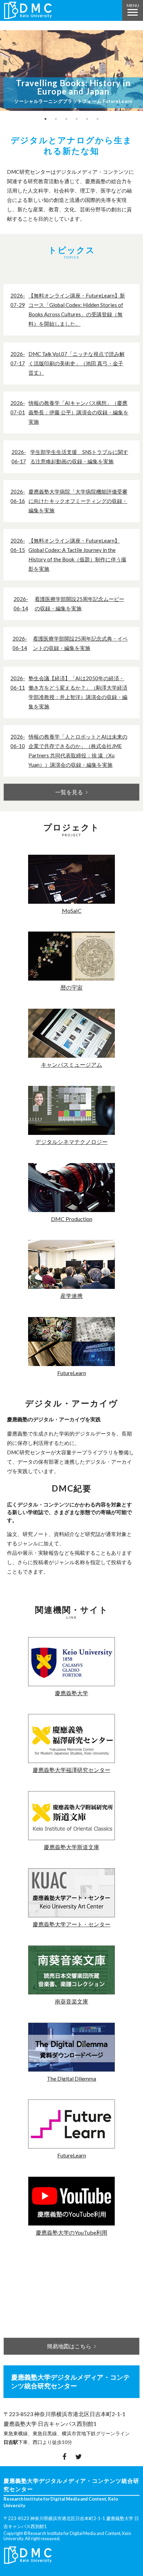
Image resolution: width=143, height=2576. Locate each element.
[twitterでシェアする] (79, 2456)
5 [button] (87, 119)
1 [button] (45, 119)
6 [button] (98, 119)
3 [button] (66, 119)
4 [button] (77, 119)
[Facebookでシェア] (64, 2456)
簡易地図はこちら (69, 2346)
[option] (71, 72)
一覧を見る (69, 792)
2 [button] (56, 119)
